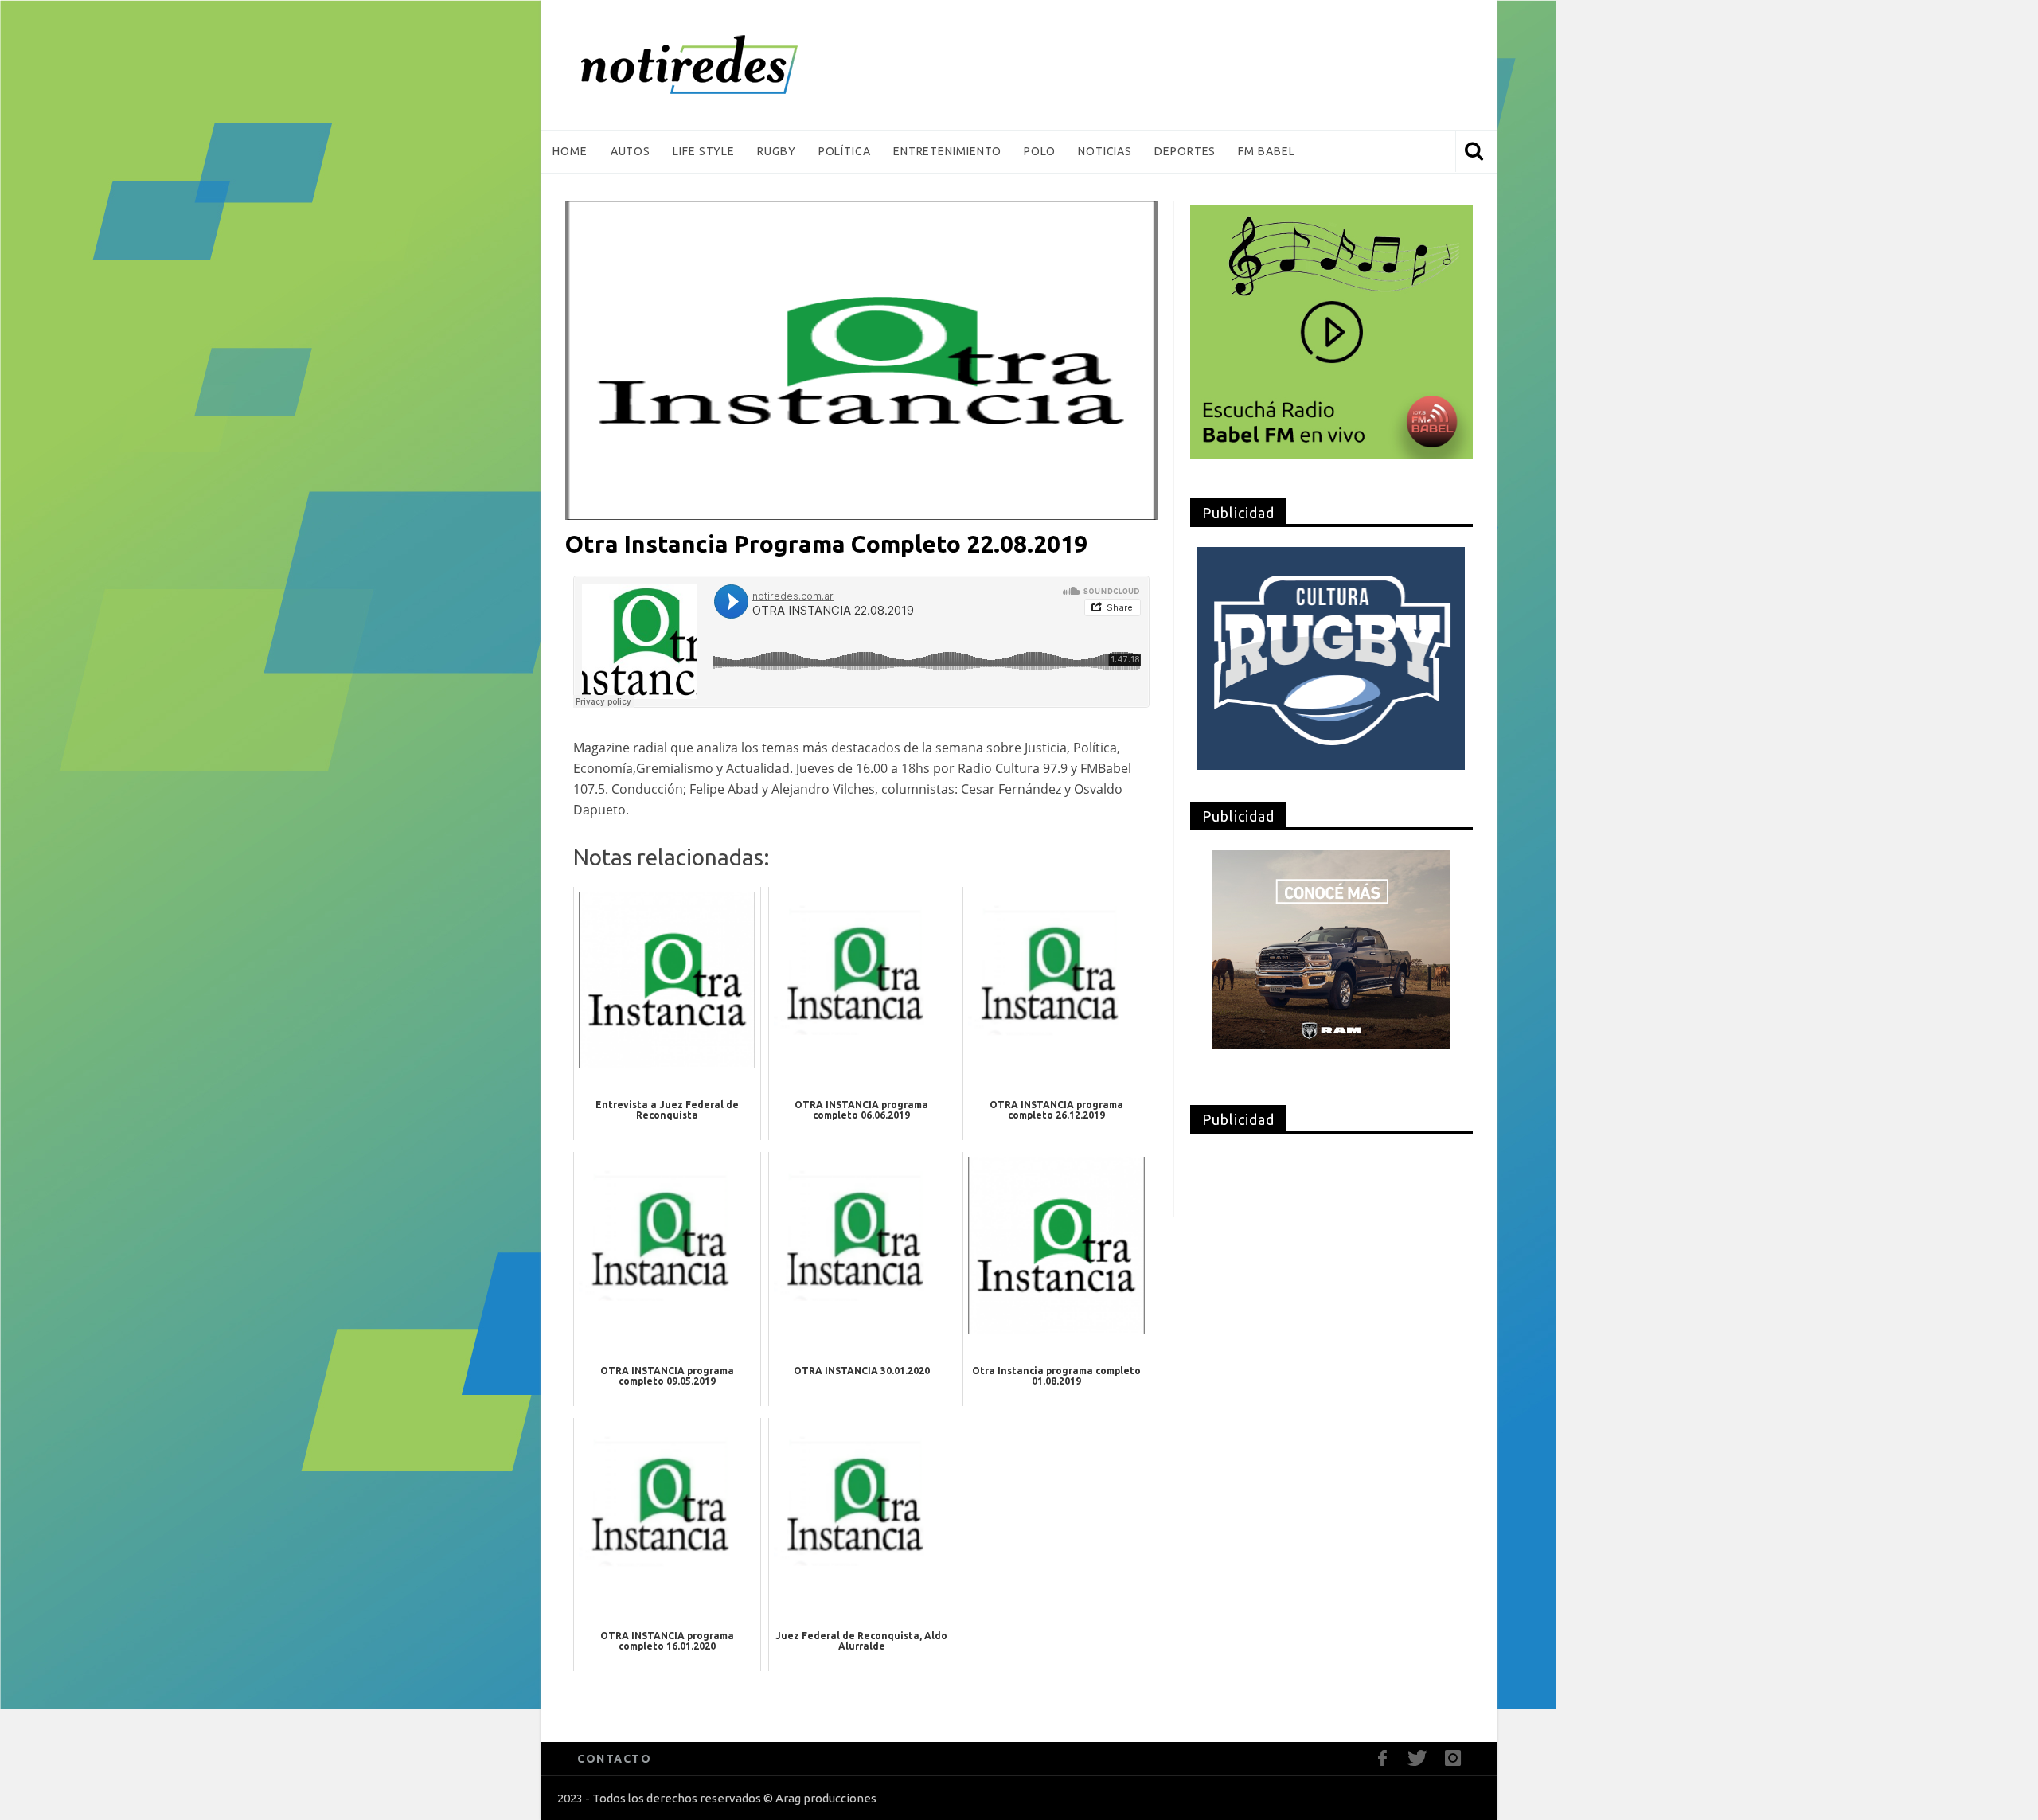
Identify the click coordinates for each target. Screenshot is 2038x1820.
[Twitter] (1417, 1758)
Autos (631, 151)
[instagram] (1452, 1758)
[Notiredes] (714, 65)
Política (845, 151)
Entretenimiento (948, 151)
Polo (1040, 151)
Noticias (1105, 151)
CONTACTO (614, 1759)
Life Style (704, 151)
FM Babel (1266, 151)
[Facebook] (1382, 1758)
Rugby (777, 151)
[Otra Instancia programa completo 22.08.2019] (861, 360)
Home (570, 151)
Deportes (1185, 151)
